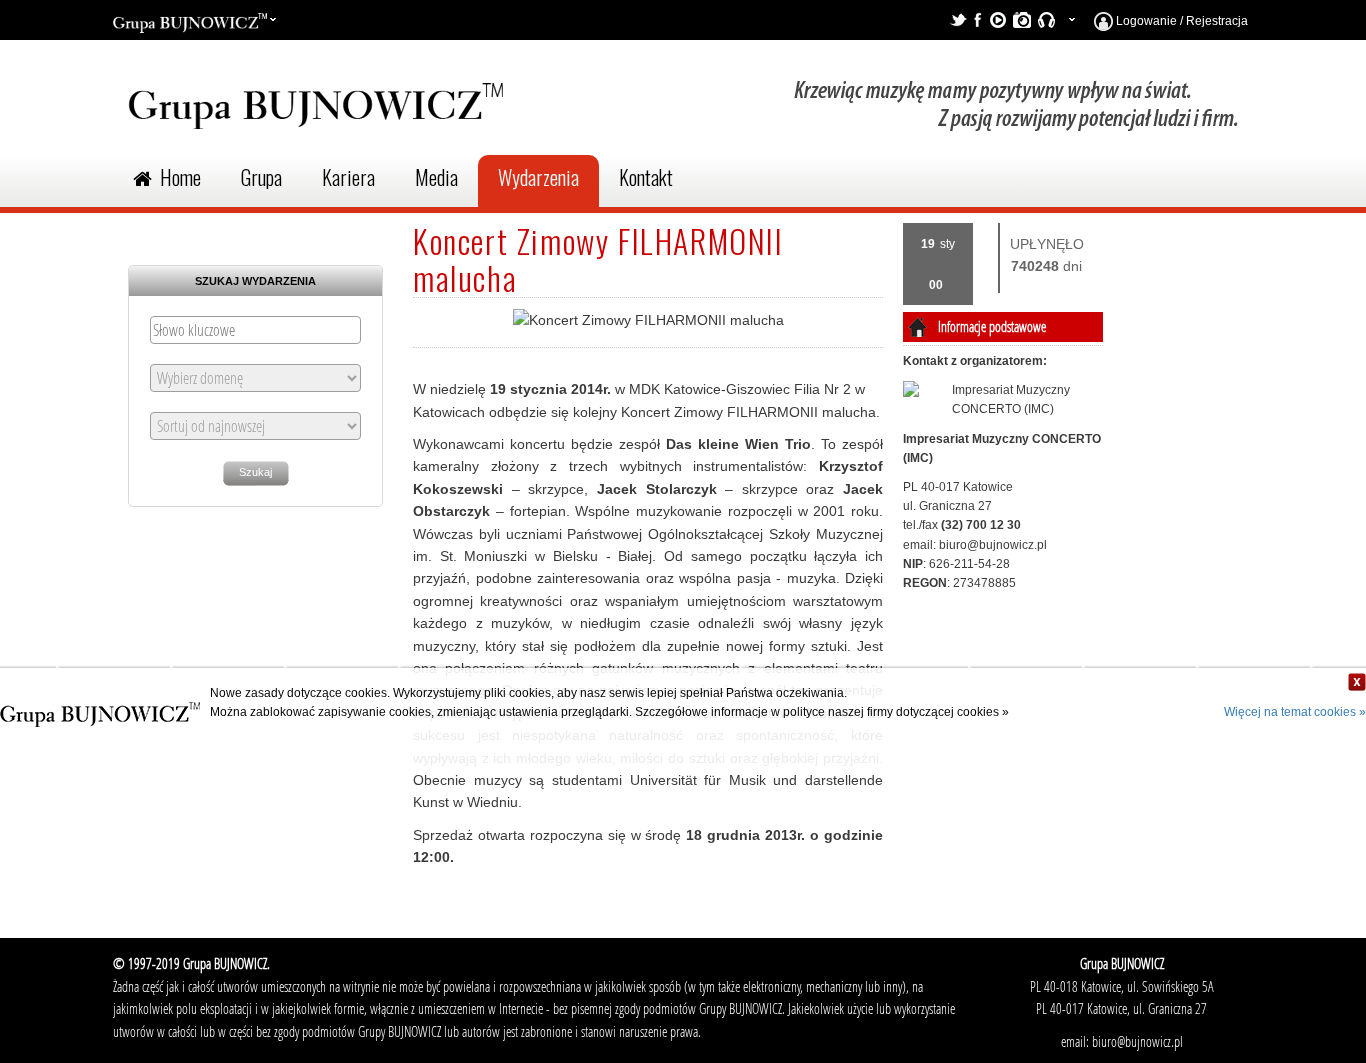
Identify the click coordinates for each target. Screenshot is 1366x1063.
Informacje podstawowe (992, 326)
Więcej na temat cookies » (1295, 712)
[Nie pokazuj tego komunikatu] (1357, 682)
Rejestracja (1217, 21)
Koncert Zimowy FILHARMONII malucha (598, 259)
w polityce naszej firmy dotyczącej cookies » (890, 712)
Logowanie (1145, 21)
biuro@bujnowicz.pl (993, 545)
